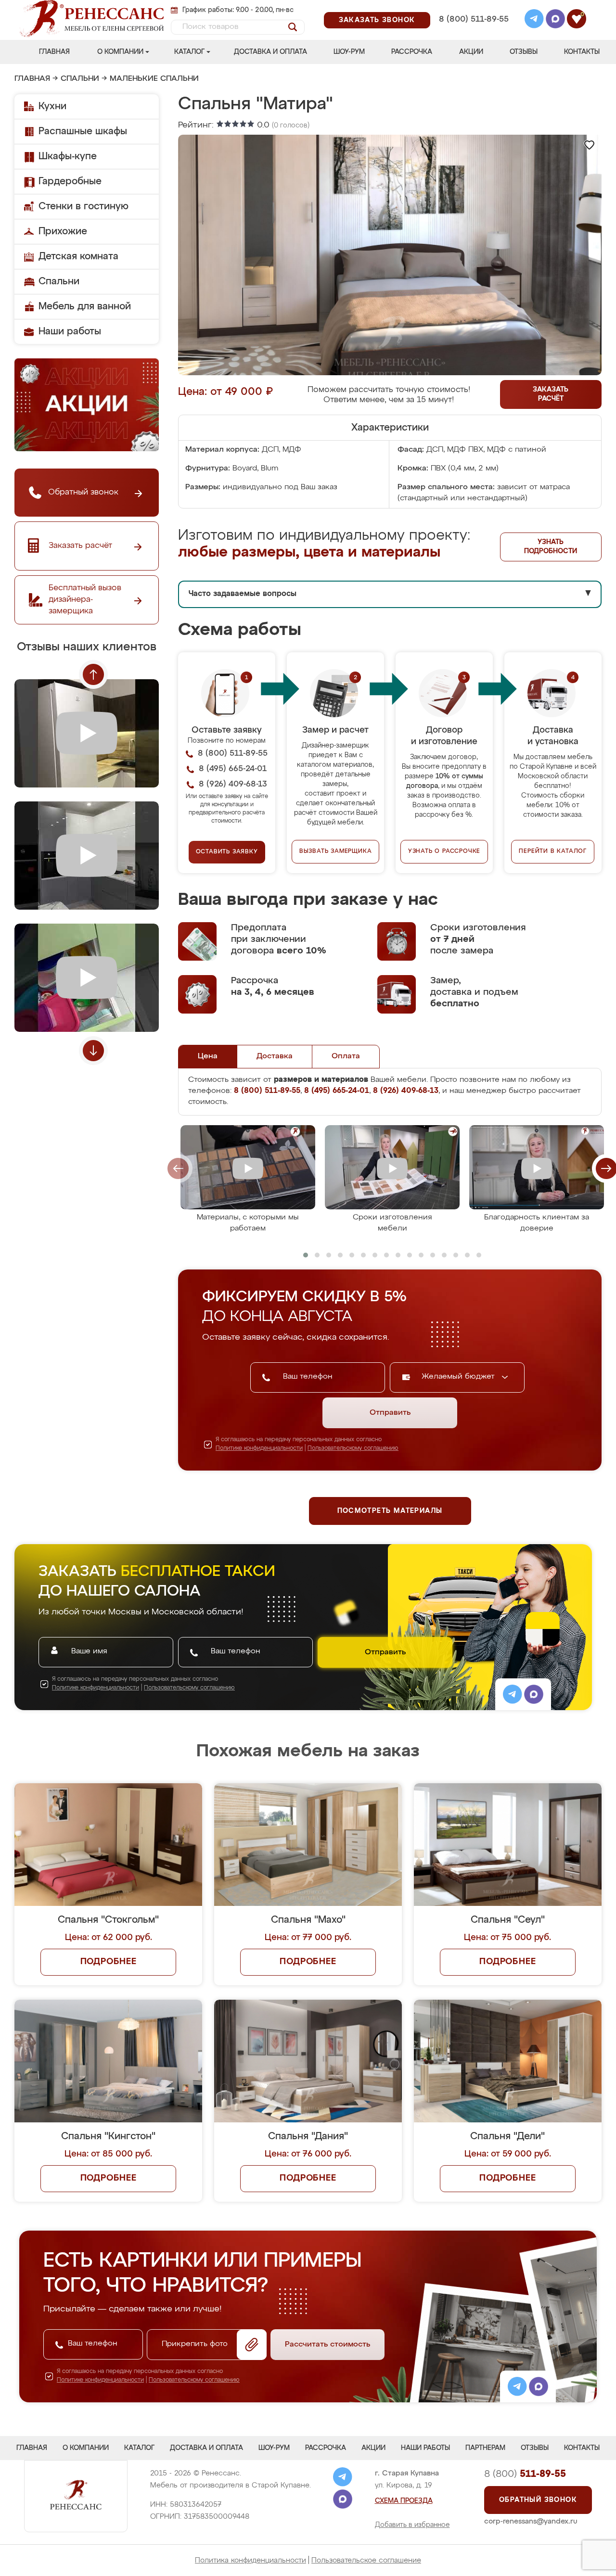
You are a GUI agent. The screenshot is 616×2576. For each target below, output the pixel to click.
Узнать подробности (551, 547)
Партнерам (485, 2448)
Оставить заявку (227, 852)
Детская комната (78, 256)
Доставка (275, 1056)
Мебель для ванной (85, 306)
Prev (93, 674)
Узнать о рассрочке (444, 851)
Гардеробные (70, 181)
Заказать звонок (377, 20)
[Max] (555, 20)
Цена (208, 1056)
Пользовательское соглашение (366, 2560)
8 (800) (525, 2474)
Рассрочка (412, 52)
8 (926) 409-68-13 (473, 32)
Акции (471, 52)
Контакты (582, 52)
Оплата (346, 1056)
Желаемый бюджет (459, 1377)
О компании (120, 52)
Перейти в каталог (553, 851)
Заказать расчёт (551, 394)
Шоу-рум (349, 52)
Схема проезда (404, 2501)
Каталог (189, 52)
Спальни (80, 79)
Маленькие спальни (154, 79)
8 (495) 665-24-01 (473, 7)
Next (93, 1051)
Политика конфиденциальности (250, 2560)
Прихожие (63, 231)
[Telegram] (534, 20)
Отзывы (524, 52)
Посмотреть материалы (390, 1511)
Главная (54, 52)
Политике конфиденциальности (259, 1448)
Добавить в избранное (412, 2525)
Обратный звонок (538, 2500)
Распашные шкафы (83, 131)
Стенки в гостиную (83, 206)
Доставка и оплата (270, 52)
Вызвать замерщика (336, 851)
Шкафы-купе (68, 156)
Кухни (52, 106)
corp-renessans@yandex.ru (531, 2521)
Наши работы (70, 331)
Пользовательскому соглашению (353, 1448)
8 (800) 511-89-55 (474, 19)
